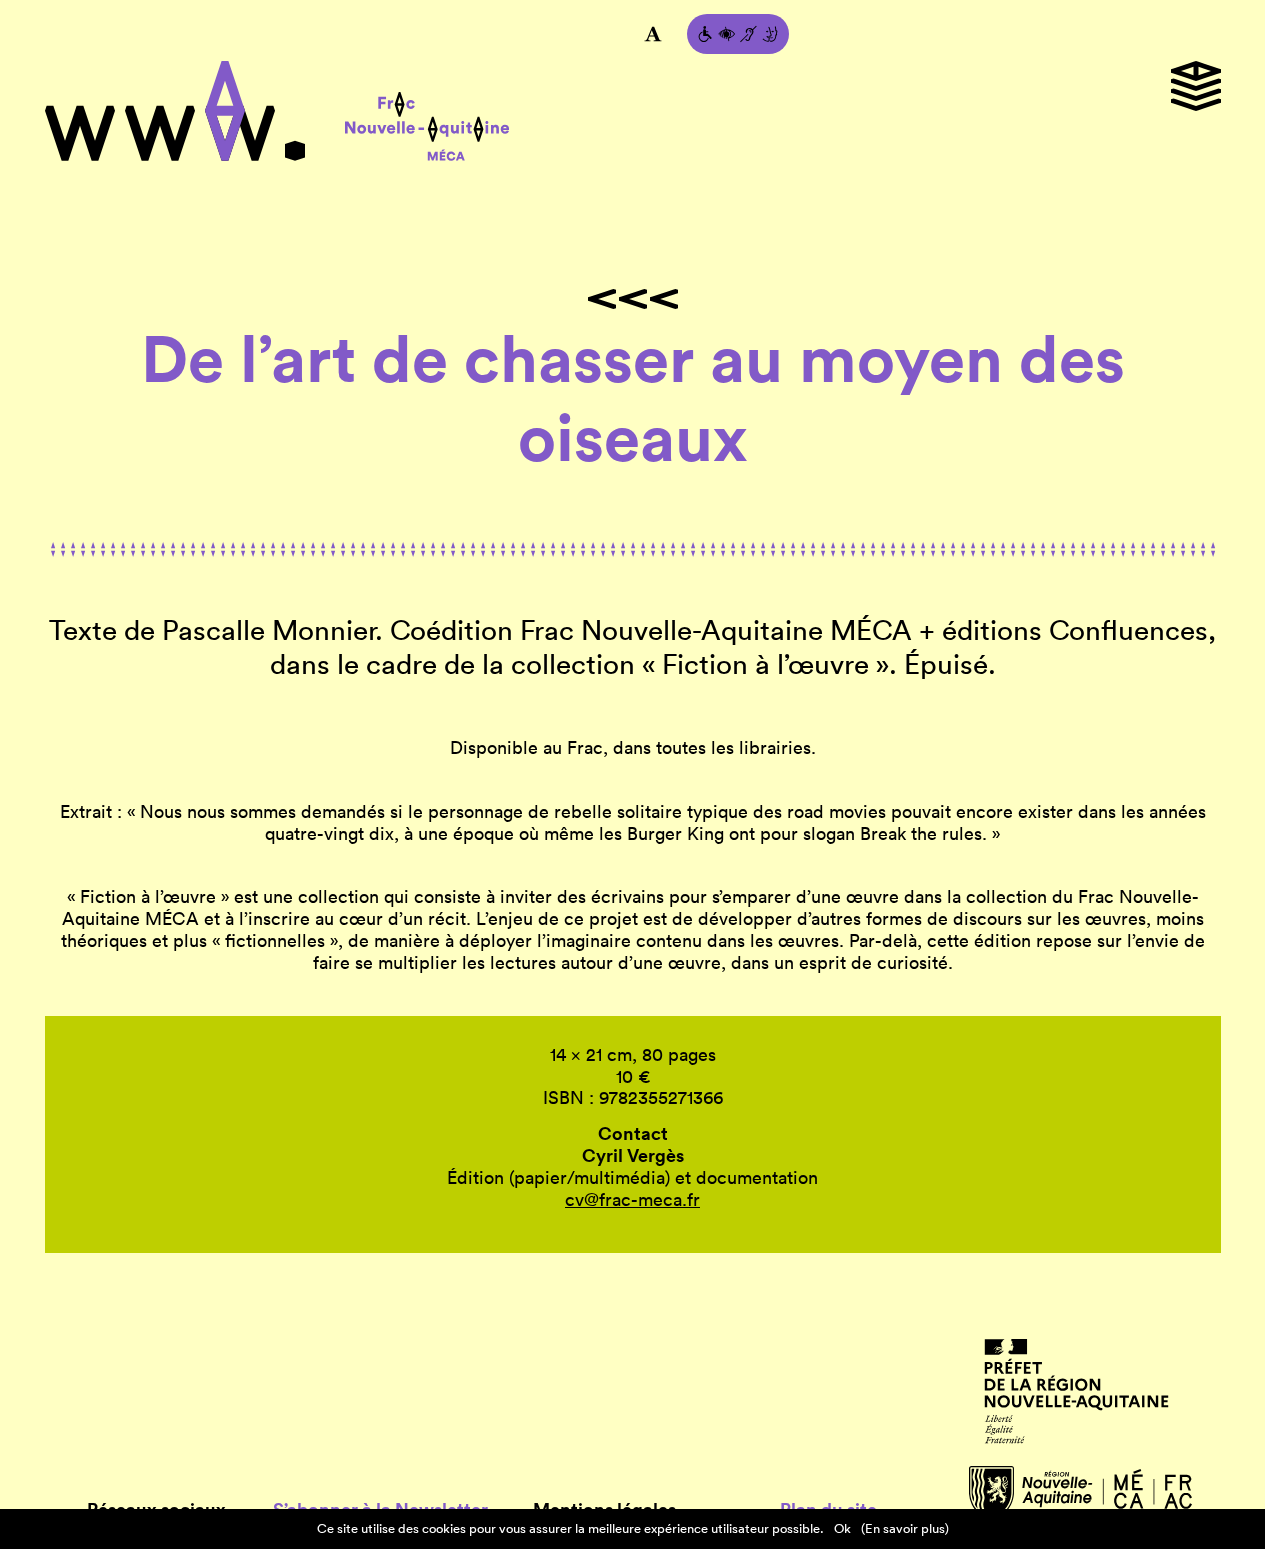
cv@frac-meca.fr (632, 1199)
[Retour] (633, 299)
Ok (842, 1528)
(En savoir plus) (905, 1528)
